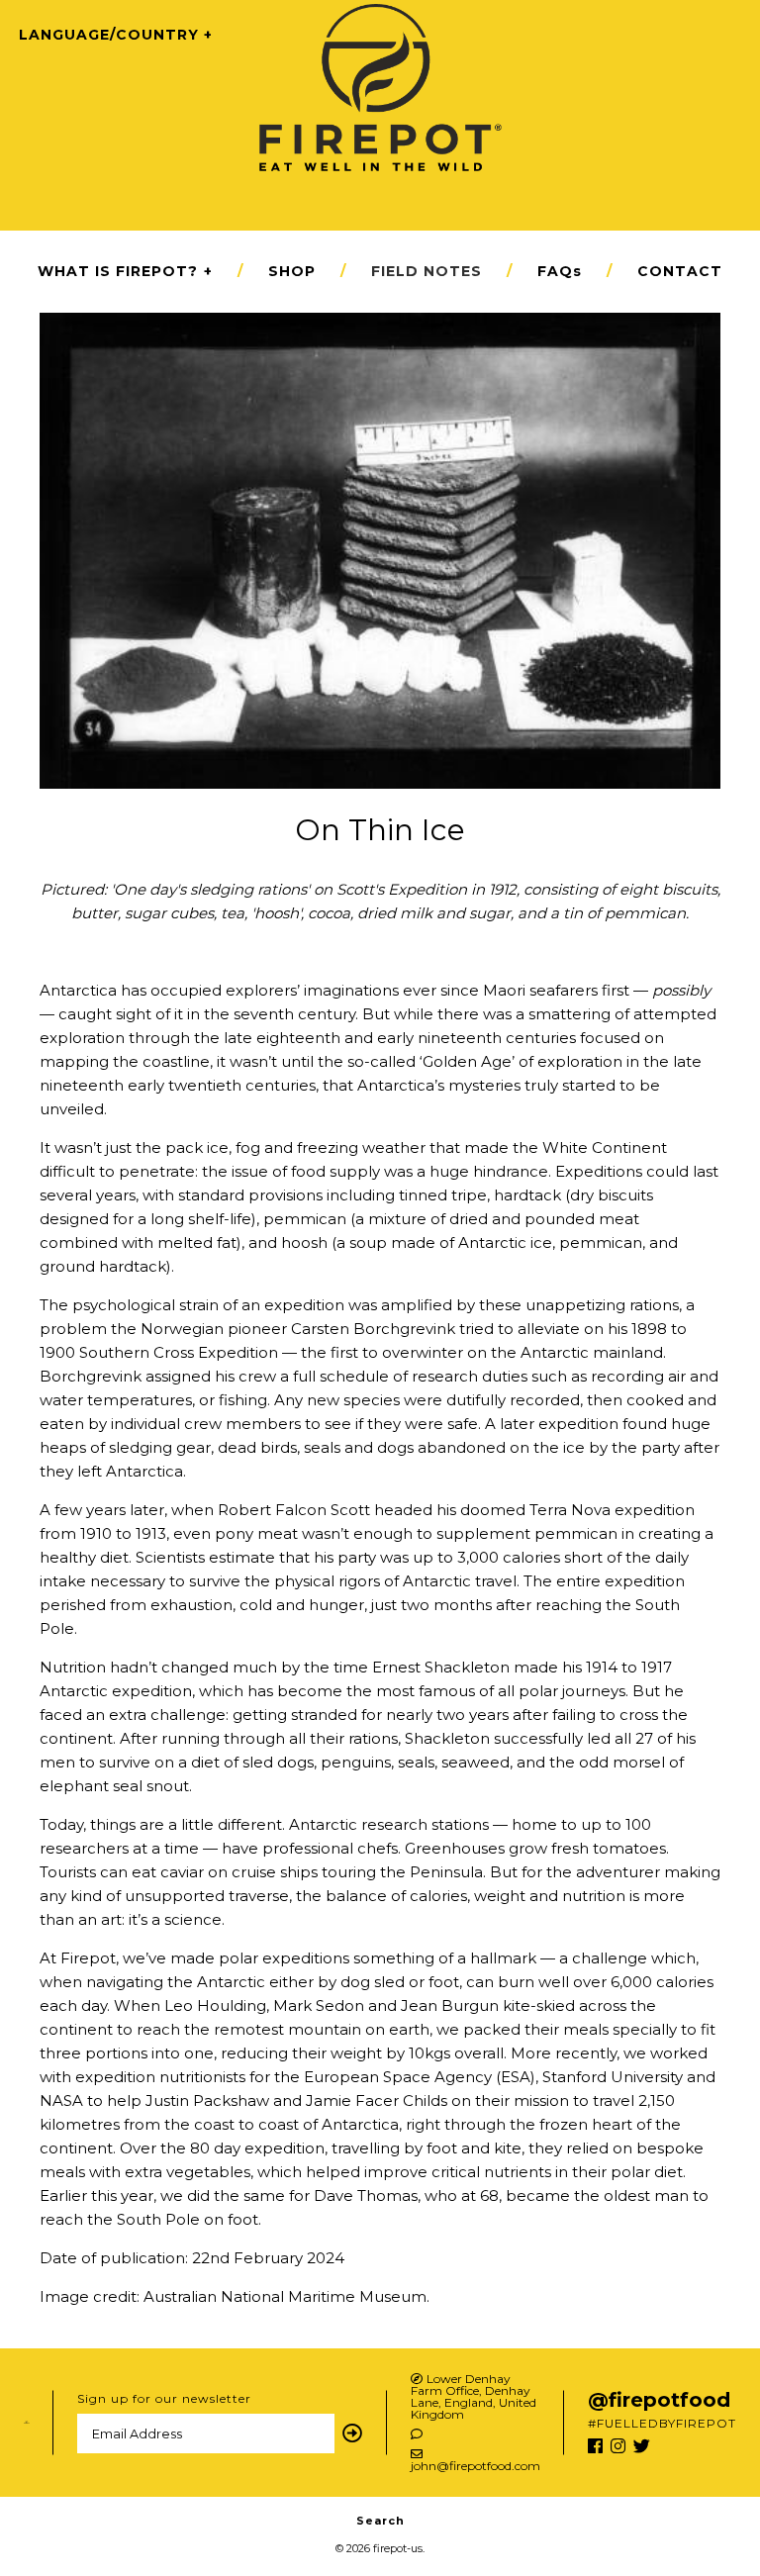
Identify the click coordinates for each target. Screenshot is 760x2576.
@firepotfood (659, 2400)
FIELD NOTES (427, 271)
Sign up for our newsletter (164, 2398)
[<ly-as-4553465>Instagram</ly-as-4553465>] (618, 2446)
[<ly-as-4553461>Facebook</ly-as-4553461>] (595, 2446)
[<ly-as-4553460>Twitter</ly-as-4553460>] (642, 2446)
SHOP (292, 271)
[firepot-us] (380, 15)
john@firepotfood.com (475, 2465)
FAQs (560, 271)
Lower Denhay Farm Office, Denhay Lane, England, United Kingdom (474, 2397)
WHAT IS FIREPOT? (125, 271)
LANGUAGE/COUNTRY (109, 35)
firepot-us (398, 2548)
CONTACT (680, 271)
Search (380, 2521)
